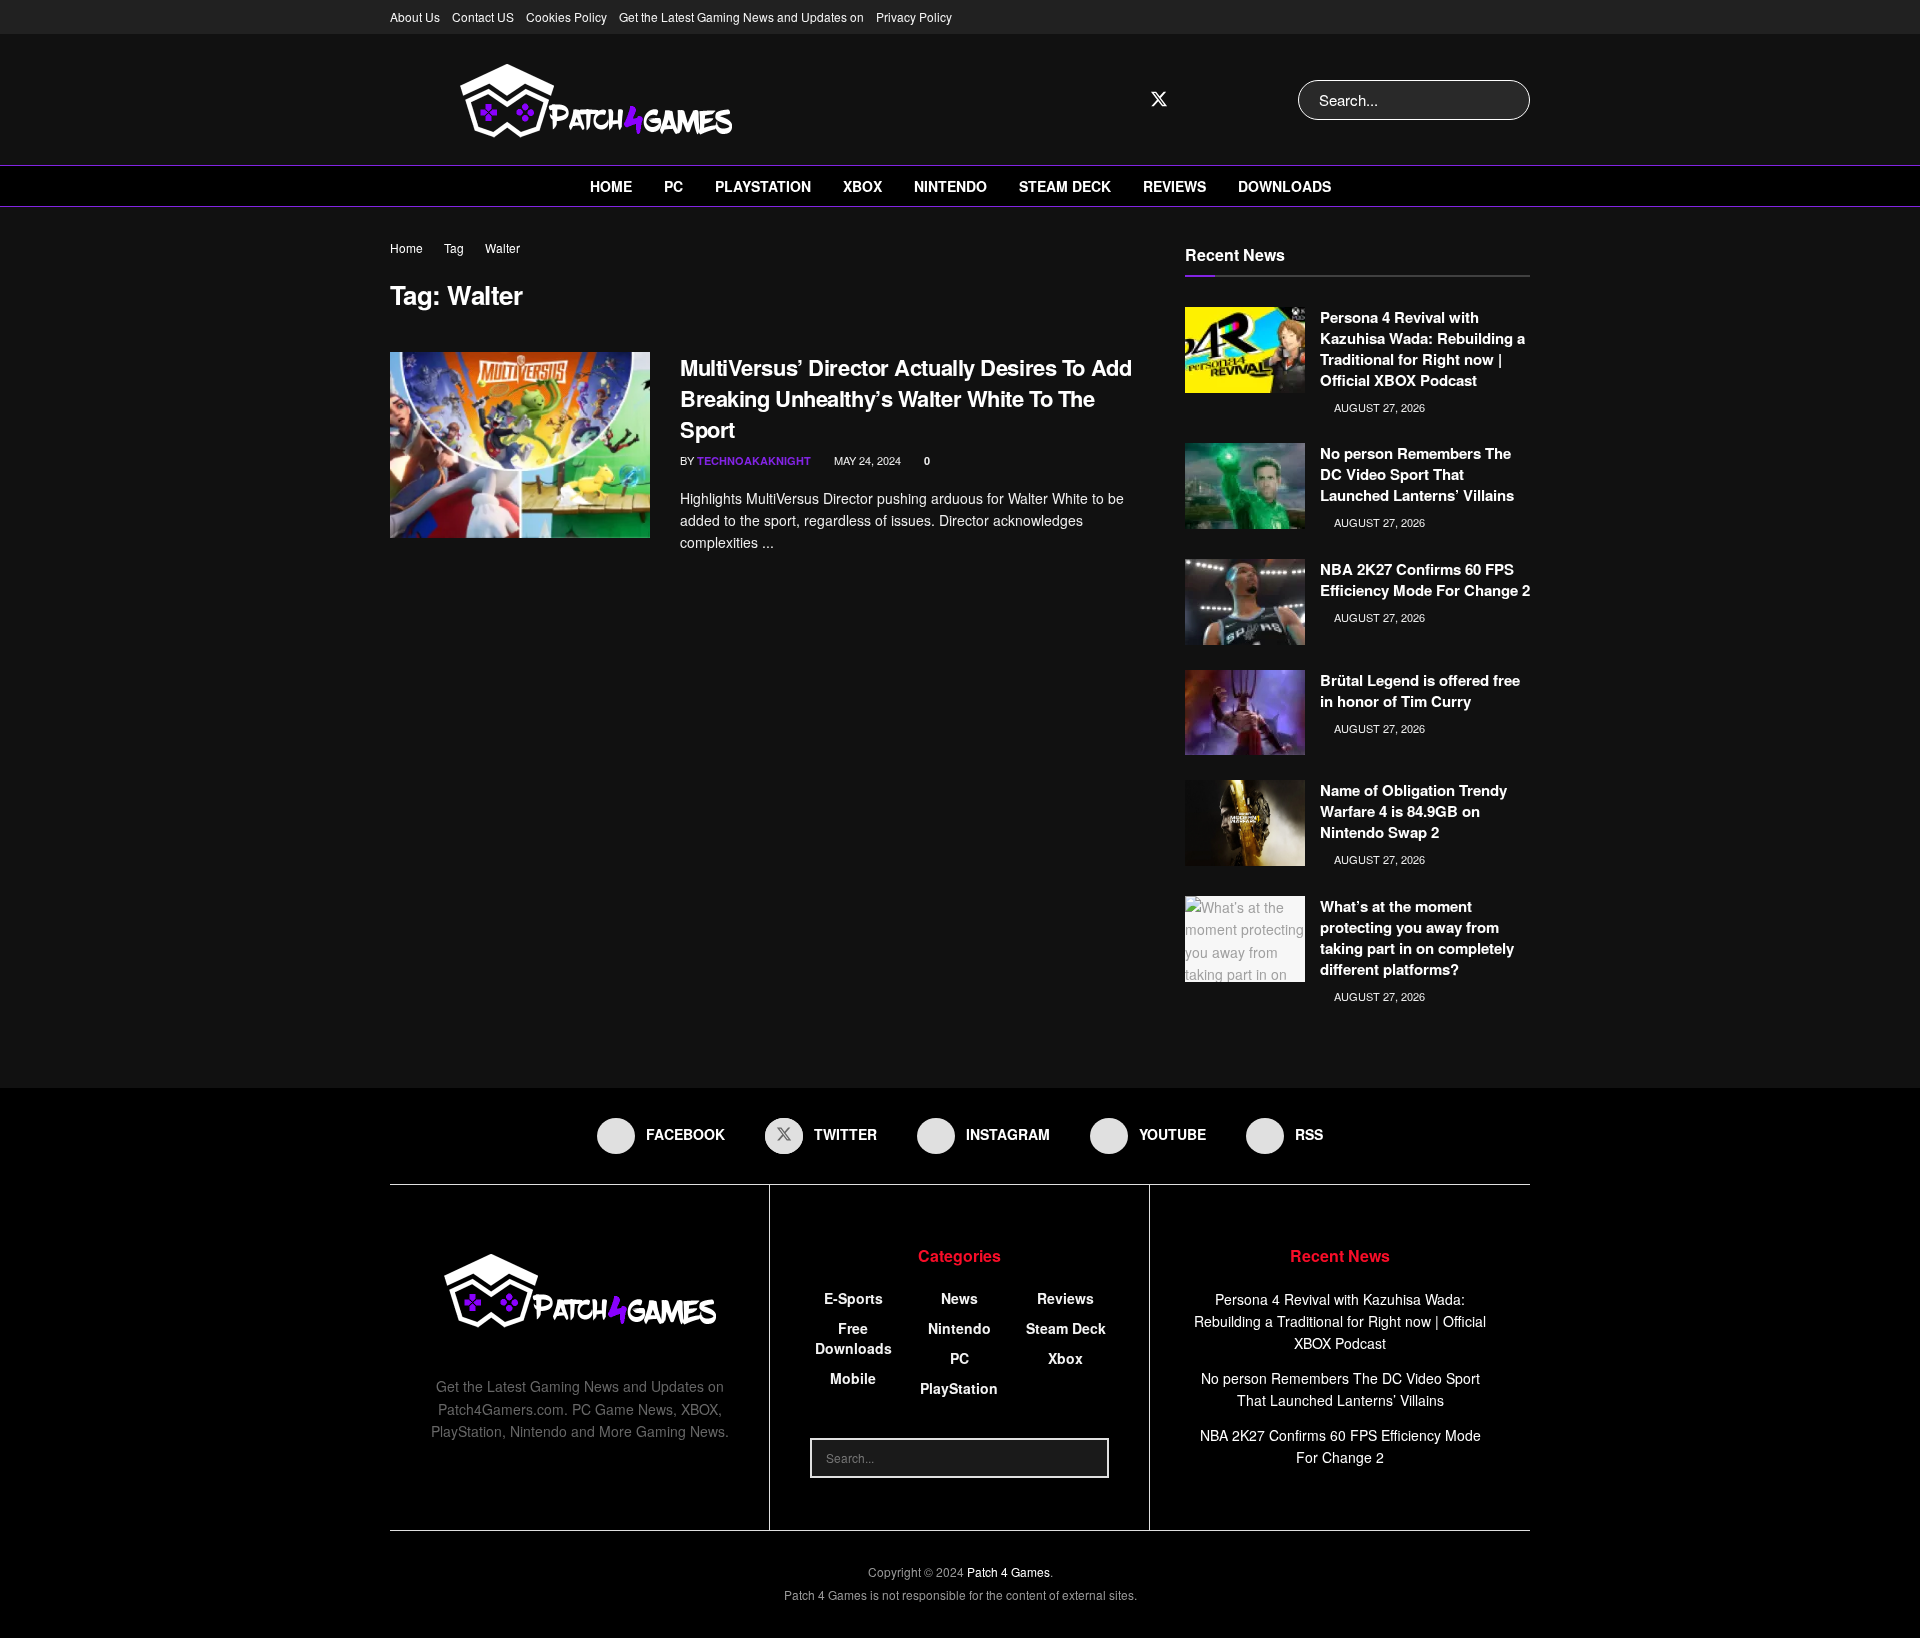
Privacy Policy (914, 16)
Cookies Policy (566, 16)
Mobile (853, 1378)
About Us (415, 16)
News (959, 1298)
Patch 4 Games (1008, 1571)
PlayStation (763, 186)
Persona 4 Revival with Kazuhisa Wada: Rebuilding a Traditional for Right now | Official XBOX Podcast (1422, 348)
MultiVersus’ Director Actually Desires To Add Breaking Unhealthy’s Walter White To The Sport (905, 398)
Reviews (1174, 186)
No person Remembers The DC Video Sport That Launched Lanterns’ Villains (1417, 474)
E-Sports (853, 1298)
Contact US (483, 16)
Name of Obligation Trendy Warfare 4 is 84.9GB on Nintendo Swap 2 (1413, 811)
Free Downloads (853, 1338)
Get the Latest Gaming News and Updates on (741, 16)
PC (673, 186)
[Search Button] (1510, 100)
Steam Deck (1065, 186)
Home (611, 186)
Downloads (1284, 186)
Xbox (862, 186)
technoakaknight (754, 460)
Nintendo (950, 186)
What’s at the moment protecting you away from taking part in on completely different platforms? (1417, 937)
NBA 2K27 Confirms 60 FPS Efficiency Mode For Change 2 (1425, 579)
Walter (502, 247)
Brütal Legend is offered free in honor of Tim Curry (1420, 690)
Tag (454, 247)
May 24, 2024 (866, 460)
